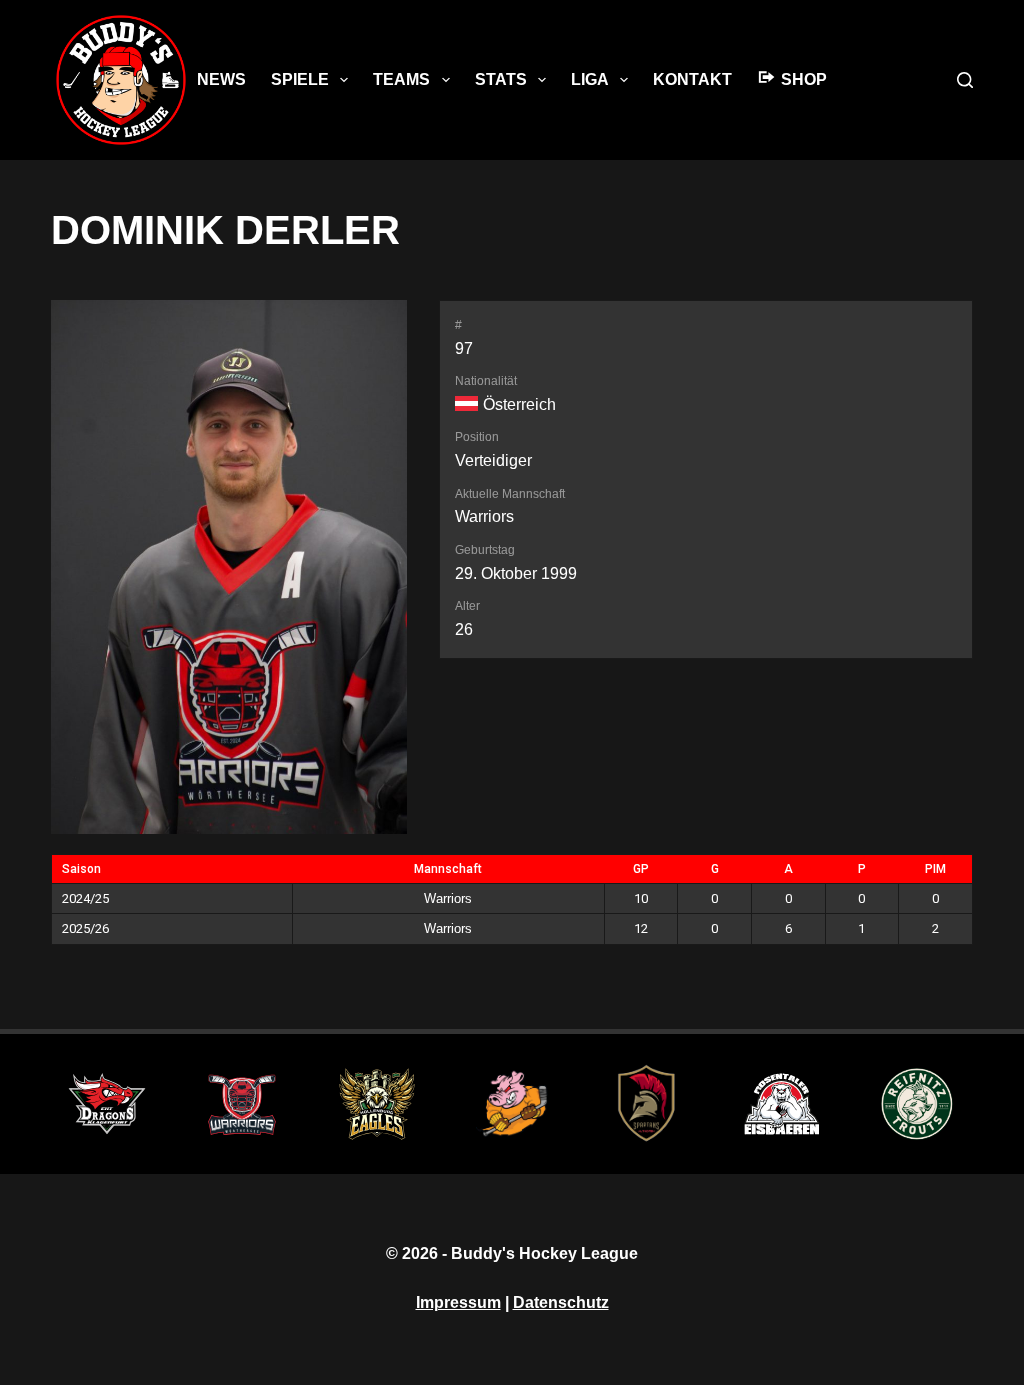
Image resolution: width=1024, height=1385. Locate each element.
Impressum (458, 1302)
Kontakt (692, 79)
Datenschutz (561, 1302)
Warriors (484, 516)
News (221, 79)
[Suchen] (965, 80)
